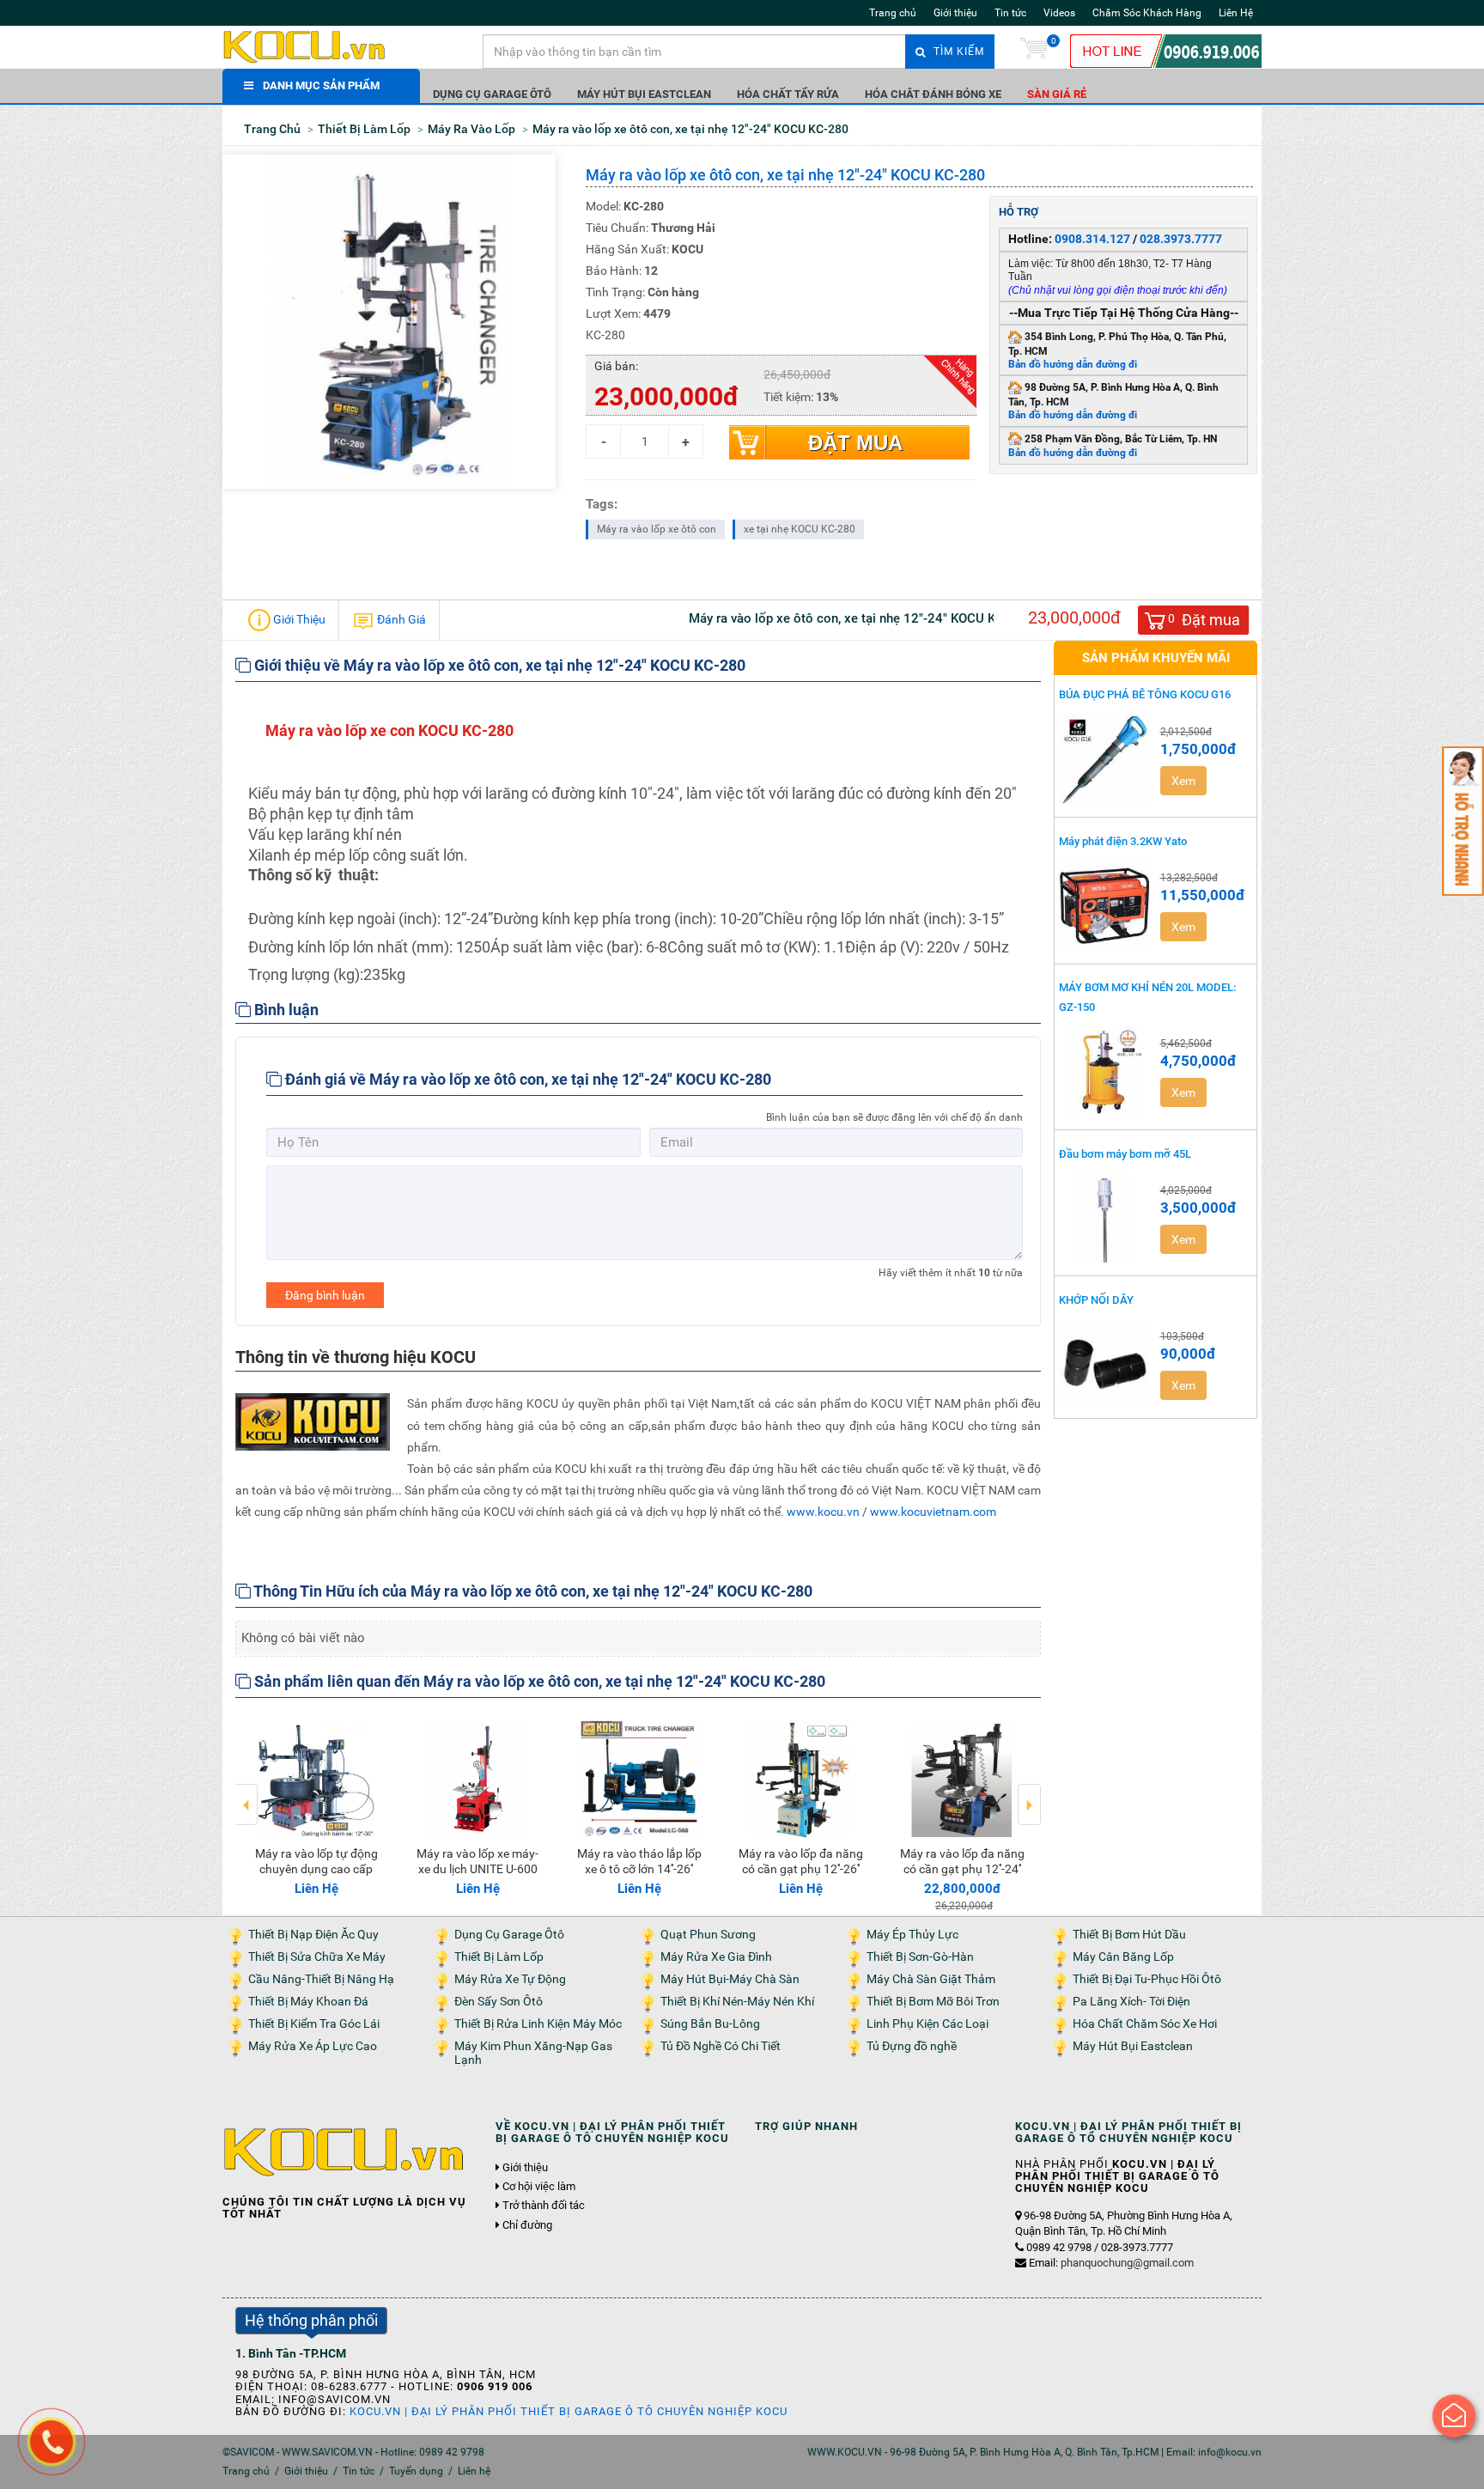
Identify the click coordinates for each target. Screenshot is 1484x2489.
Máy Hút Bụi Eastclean (644, 94)
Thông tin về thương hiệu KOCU (356, 1357)
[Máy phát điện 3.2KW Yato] (1105, 905)
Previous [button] (247, 1792)
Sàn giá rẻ (1057, 94)
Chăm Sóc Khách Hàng (1147, 13)
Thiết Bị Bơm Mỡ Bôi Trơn (933, 2002)
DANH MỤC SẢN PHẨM (321, 85)
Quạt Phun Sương (708, 1935)
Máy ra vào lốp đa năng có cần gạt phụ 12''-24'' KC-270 (478, 1869)
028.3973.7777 (1181, 239)
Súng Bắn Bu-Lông (710, 2024)
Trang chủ (893, 13)
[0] (1034, 52)
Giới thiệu (955, 13)
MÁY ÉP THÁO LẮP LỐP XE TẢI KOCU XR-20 (962, 1869)
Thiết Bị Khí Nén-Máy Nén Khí (737, 2002)
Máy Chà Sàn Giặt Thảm (931, 1979)
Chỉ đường (527, 2225)
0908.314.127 (1092, 239)
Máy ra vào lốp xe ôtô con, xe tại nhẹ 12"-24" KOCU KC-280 (801, 1869)
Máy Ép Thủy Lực (912, 1935)
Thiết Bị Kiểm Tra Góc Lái (314, 2024)
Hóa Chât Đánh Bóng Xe (933, 94)
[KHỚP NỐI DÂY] (1105, 1364)
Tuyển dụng (416, 2471)
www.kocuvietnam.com (933, 1512)
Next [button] (1029, 1792)
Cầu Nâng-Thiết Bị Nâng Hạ (321, 1979)
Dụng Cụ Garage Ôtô (492, 94)
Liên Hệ (1236, 13)
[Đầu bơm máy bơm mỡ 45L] (1105, 1218)
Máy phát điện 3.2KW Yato (1123, 841)
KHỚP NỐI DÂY (1096, 1300)
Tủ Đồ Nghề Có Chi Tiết (721, 2046)
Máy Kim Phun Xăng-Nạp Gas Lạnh (533, 2053)
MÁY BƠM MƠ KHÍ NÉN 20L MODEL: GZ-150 (1147, 997)
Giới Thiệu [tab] (298, 619)
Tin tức (1010, 13)
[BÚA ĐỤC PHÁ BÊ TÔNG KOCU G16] (1105, 759)
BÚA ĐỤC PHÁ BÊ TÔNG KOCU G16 (1145, 694)
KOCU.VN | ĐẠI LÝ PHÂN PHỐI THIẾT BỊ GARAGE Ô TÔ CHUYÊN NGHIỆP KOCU (569, 2411)
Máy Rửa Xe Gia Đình (716, 1957)
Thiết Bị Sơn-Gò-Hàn (920, 1957)
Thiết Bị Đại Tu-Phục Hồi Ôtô (1147, 1979)
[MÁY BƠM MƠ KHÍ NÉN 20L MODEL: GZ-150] (1105, 1071)
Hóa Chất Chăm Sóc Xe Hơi (1145, 2024)
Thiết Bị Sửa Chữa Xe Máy (317, 1957)
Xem (1183, 781)
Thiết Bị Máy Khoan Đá (308, 2002)
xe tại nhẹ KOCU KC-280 (800, 529)
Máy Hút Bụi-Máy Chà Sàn (730, 1979)
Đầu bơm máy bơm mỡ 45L (1125, 1154)
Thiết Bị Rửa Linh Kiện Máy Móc (538, 2024)
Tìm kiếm (957, 52)
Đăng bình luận (325, 1295)
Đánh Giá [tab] (400, 619)
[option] (316, 1804)
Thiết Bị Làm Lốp (499, 1957)
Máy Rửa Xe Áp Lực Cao (313, 2046)
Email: (1111, 2263)
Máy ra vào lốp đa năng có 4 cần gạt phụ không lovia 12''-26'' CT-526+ (639, 1869)
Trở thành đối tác (544, 2206)
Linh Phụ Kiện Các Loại (927, 2024)
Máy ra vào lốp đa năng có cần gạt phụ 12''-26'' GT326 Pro (316, 1869)
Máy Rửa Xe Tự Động (510, 1979)
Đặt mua (855, 443)
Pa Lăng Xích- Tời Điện (1131, 2002)
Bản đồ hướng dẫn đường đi (1073, 364)
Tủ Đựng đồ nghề (912, 2046)
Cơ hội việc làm (539, 2187)
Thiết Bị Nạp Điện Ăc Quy (313, 1935)
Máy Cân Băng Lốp (1123, 1957)
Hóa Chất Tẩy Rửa (788, 94)
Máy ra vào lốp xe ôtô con (657, 529)
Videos (1059, 13)
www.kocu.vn (823, 1512)
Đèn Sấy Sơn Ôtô (499, 2002)
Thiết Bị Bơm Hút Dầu (1129, 1935)
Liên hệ (474, 2471)
